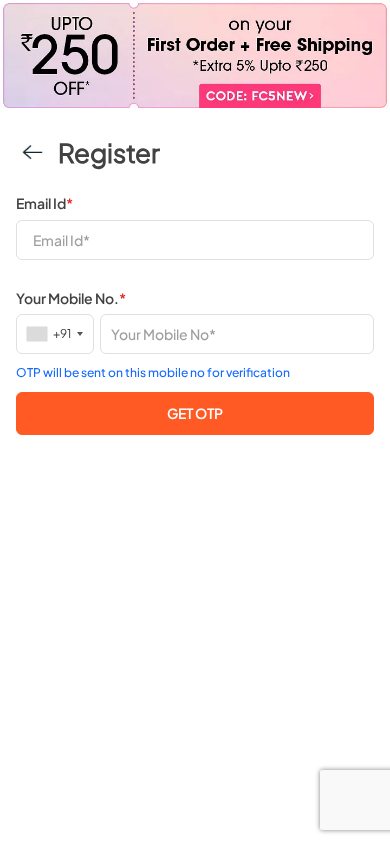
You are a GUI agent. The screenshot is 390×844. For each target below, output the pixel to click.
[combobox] (55, 333)
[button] (195, 413)
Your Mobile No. (71, 298)
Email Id (44, 203)
